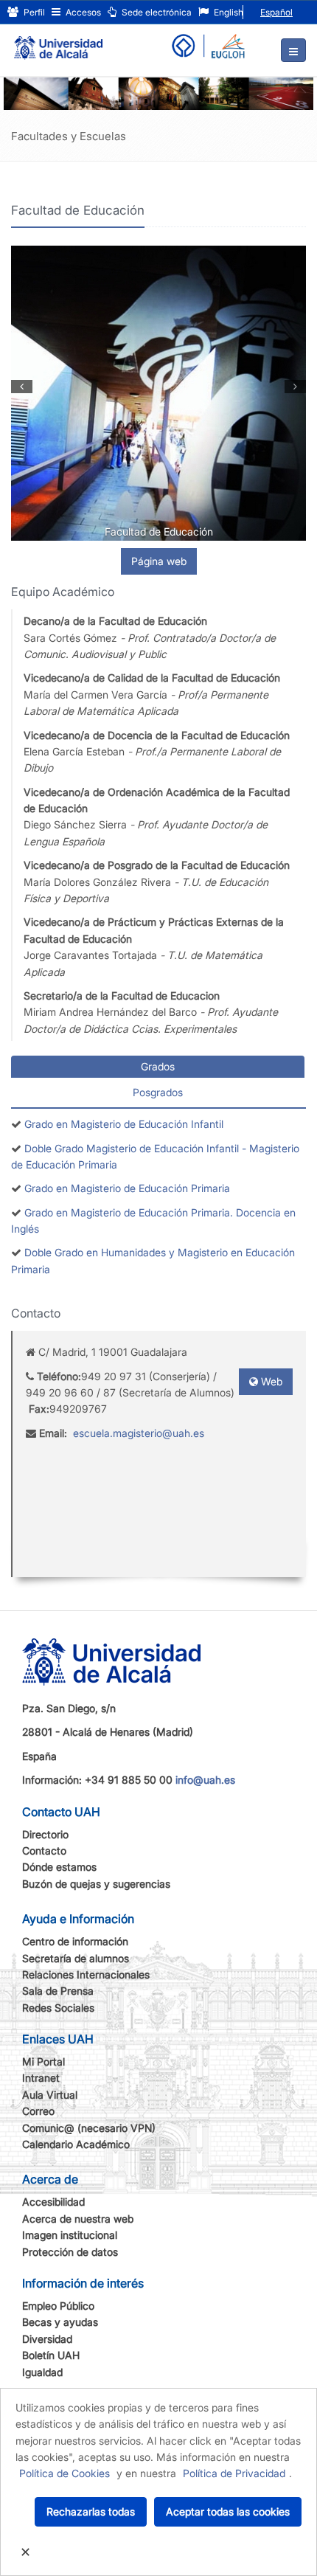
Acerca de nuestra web (78, 2219)
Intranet (41, 2078)
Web (270, 1381)
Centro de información (75, 1941)
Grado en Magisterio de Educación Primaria (127, 1188)
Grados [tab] (158, 1066)
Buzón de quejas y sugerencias (96, 1884)
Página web (159, 561)
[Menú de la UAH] (293, 50)
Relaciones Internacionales (86, 1974)
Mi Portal (43, 2061)
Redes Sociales (58, 2008)
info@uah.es (205, 1780)
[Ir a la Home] (58, 41)
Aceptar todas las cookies (228, 2511)
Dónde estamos (59, 1867)
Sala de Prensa (58, 1991)
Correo (38, 2111)
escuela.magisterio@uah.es (139, 1433)
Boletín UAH (51, 2355)
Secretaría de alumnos (76, 1958)
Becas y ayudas (60, 2322)
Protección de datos (70, 2252)
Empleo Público (58, 2306)
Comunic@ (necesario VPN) (89, 2128)
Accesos (82, 12)
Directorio (45, 1834)
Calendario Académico (76, 2144)
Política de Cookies (65, 2473)
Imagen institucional (70, 2235)
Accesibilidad (53, 2202)
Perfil (33, 12)
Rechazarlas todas (91, 2511)
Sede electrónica (156, 12)
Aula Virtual (50, 2095)
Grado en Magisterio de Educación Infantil (124, 1124)
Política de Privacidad (234, 2473)
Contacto (44, 1850)
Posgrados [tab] (158, 1092)
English (227, 12)
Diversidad (47, 2339)
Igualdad (42, 2372)
